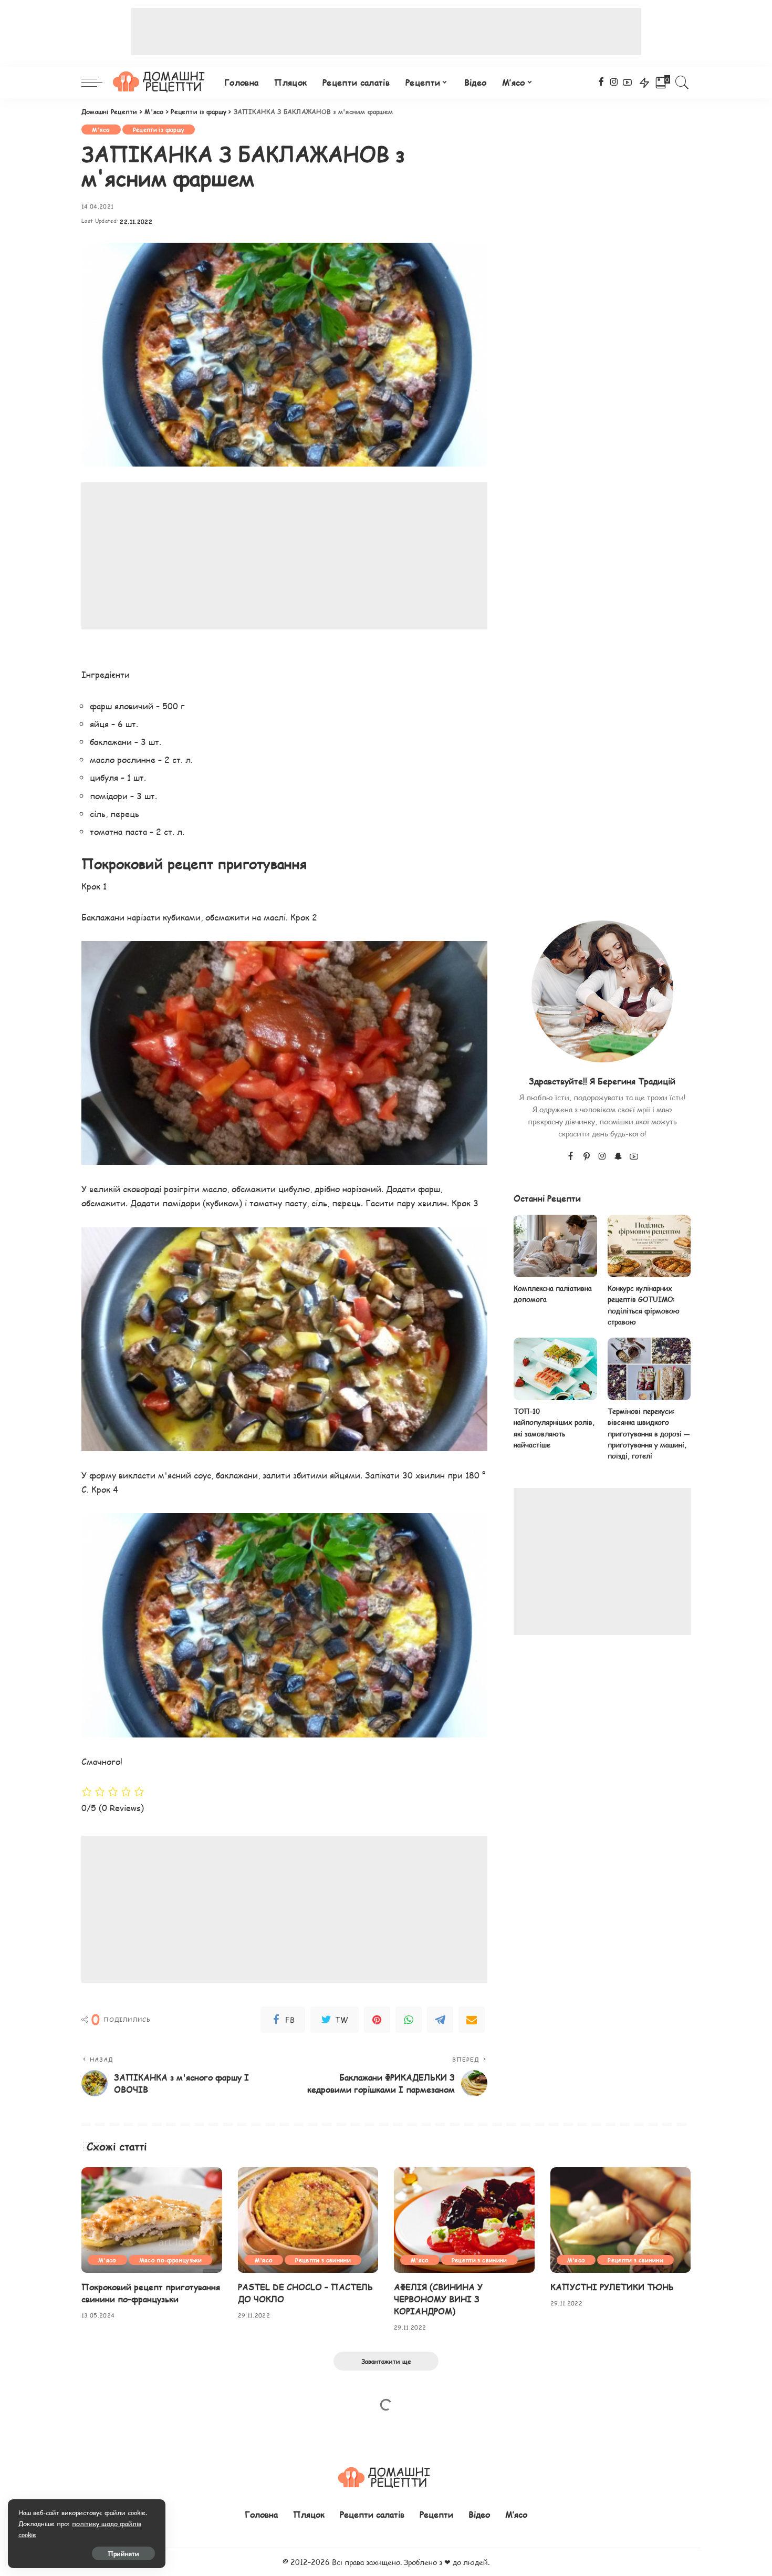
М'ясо (101, 130)
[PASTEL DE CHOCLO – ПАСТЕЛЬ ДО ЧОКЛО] (308, 2220)
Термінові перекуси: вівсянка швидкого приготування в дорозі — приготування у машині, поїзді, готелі (649, 1434)
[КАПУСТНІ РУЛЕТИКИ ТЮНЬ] (621, 2220)
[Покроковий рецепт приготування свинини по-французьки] (152, 2220)
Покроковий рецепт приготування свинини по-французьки (151, 2293)
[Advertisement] (386, 32)
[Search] (682, 82)
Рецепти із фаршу (159, 130)
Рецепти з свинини (323, 2260)
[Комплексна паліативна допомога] (555, 1246)
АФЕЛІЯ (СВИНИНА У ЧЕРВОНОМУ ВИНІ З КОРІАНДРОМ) (438, 2299)
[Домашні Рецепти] (161, 82)
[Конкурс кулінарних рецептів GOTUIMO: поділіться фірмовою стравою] (649, 1246)
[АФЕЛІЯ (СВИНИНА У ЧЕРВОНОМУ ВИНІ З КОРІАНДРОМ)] (464, 2220)
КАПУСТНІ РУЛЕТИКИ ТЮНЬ (612, 2287)
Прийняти (123, 2553)
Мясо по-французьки (170, 2260)
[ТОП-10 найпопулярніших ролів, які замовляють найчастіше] (555, 1369)
